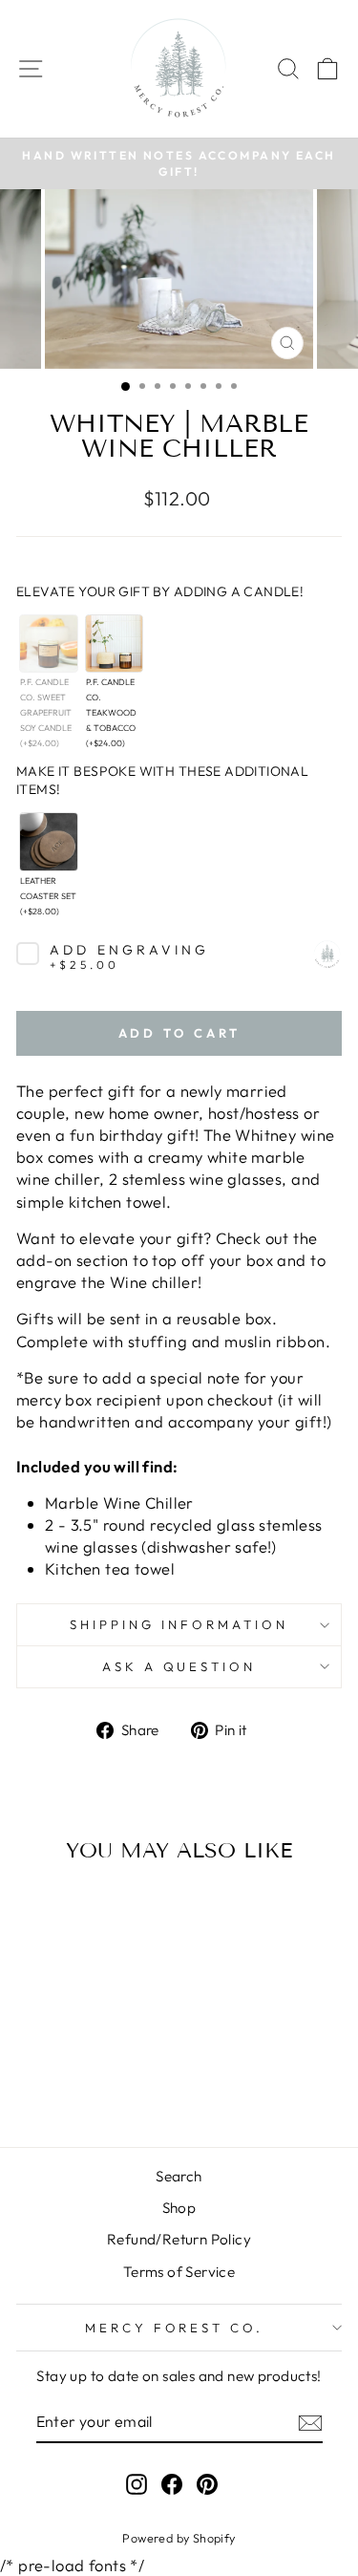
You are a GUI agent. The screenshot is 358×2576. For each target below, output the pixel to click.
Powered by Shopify (179, 2538)
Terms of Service (179, 2272)
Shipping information (179, 1624)
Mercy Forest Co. (175, 2328)
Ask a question (179, 1666)
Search (179, 2176)
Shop (179, 2208)
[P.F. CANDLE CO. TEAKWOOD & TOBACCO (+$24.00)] (114, 644)
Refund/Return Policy (179, 2239)
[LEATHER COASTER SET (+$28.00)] (48, 841)
